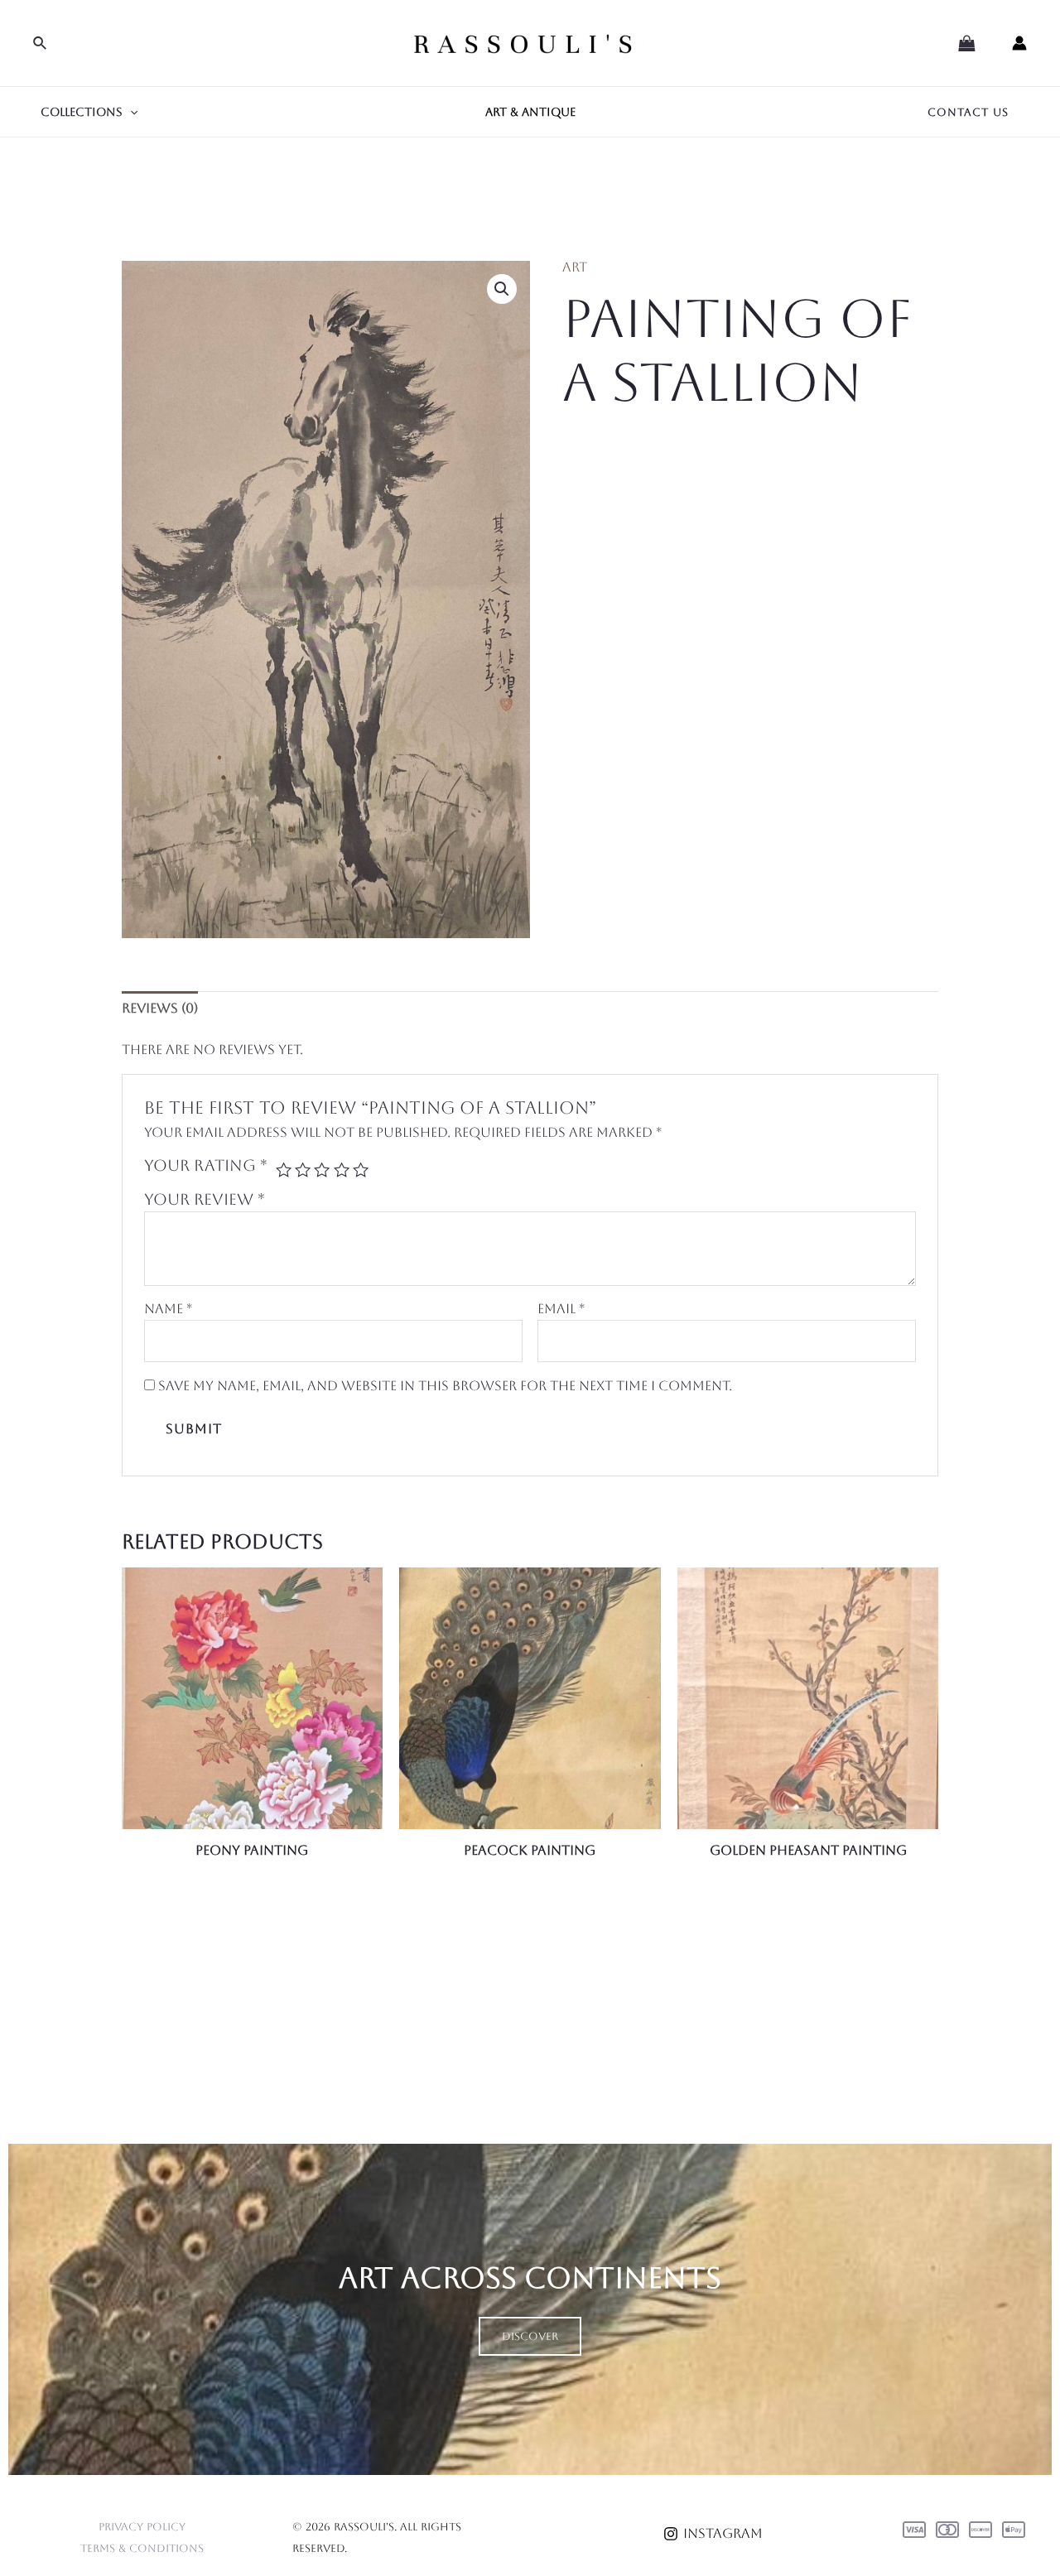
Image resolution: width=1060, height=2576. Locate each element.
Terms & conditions (142, 2548)
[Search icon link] (41, 43)
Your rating (206, 1165)
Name (168, 1309)
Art (575, 267)
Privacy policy (142, 2527)
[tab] (160, 1009)
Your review (205, 1199)
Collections (82, 112)
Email (561, 1309)
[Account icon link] (1019, 43)
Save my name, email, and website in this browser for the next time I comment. (445, 1386)
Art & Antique (530, 112)
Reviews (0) (160, 1008)
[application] (130, 112)
